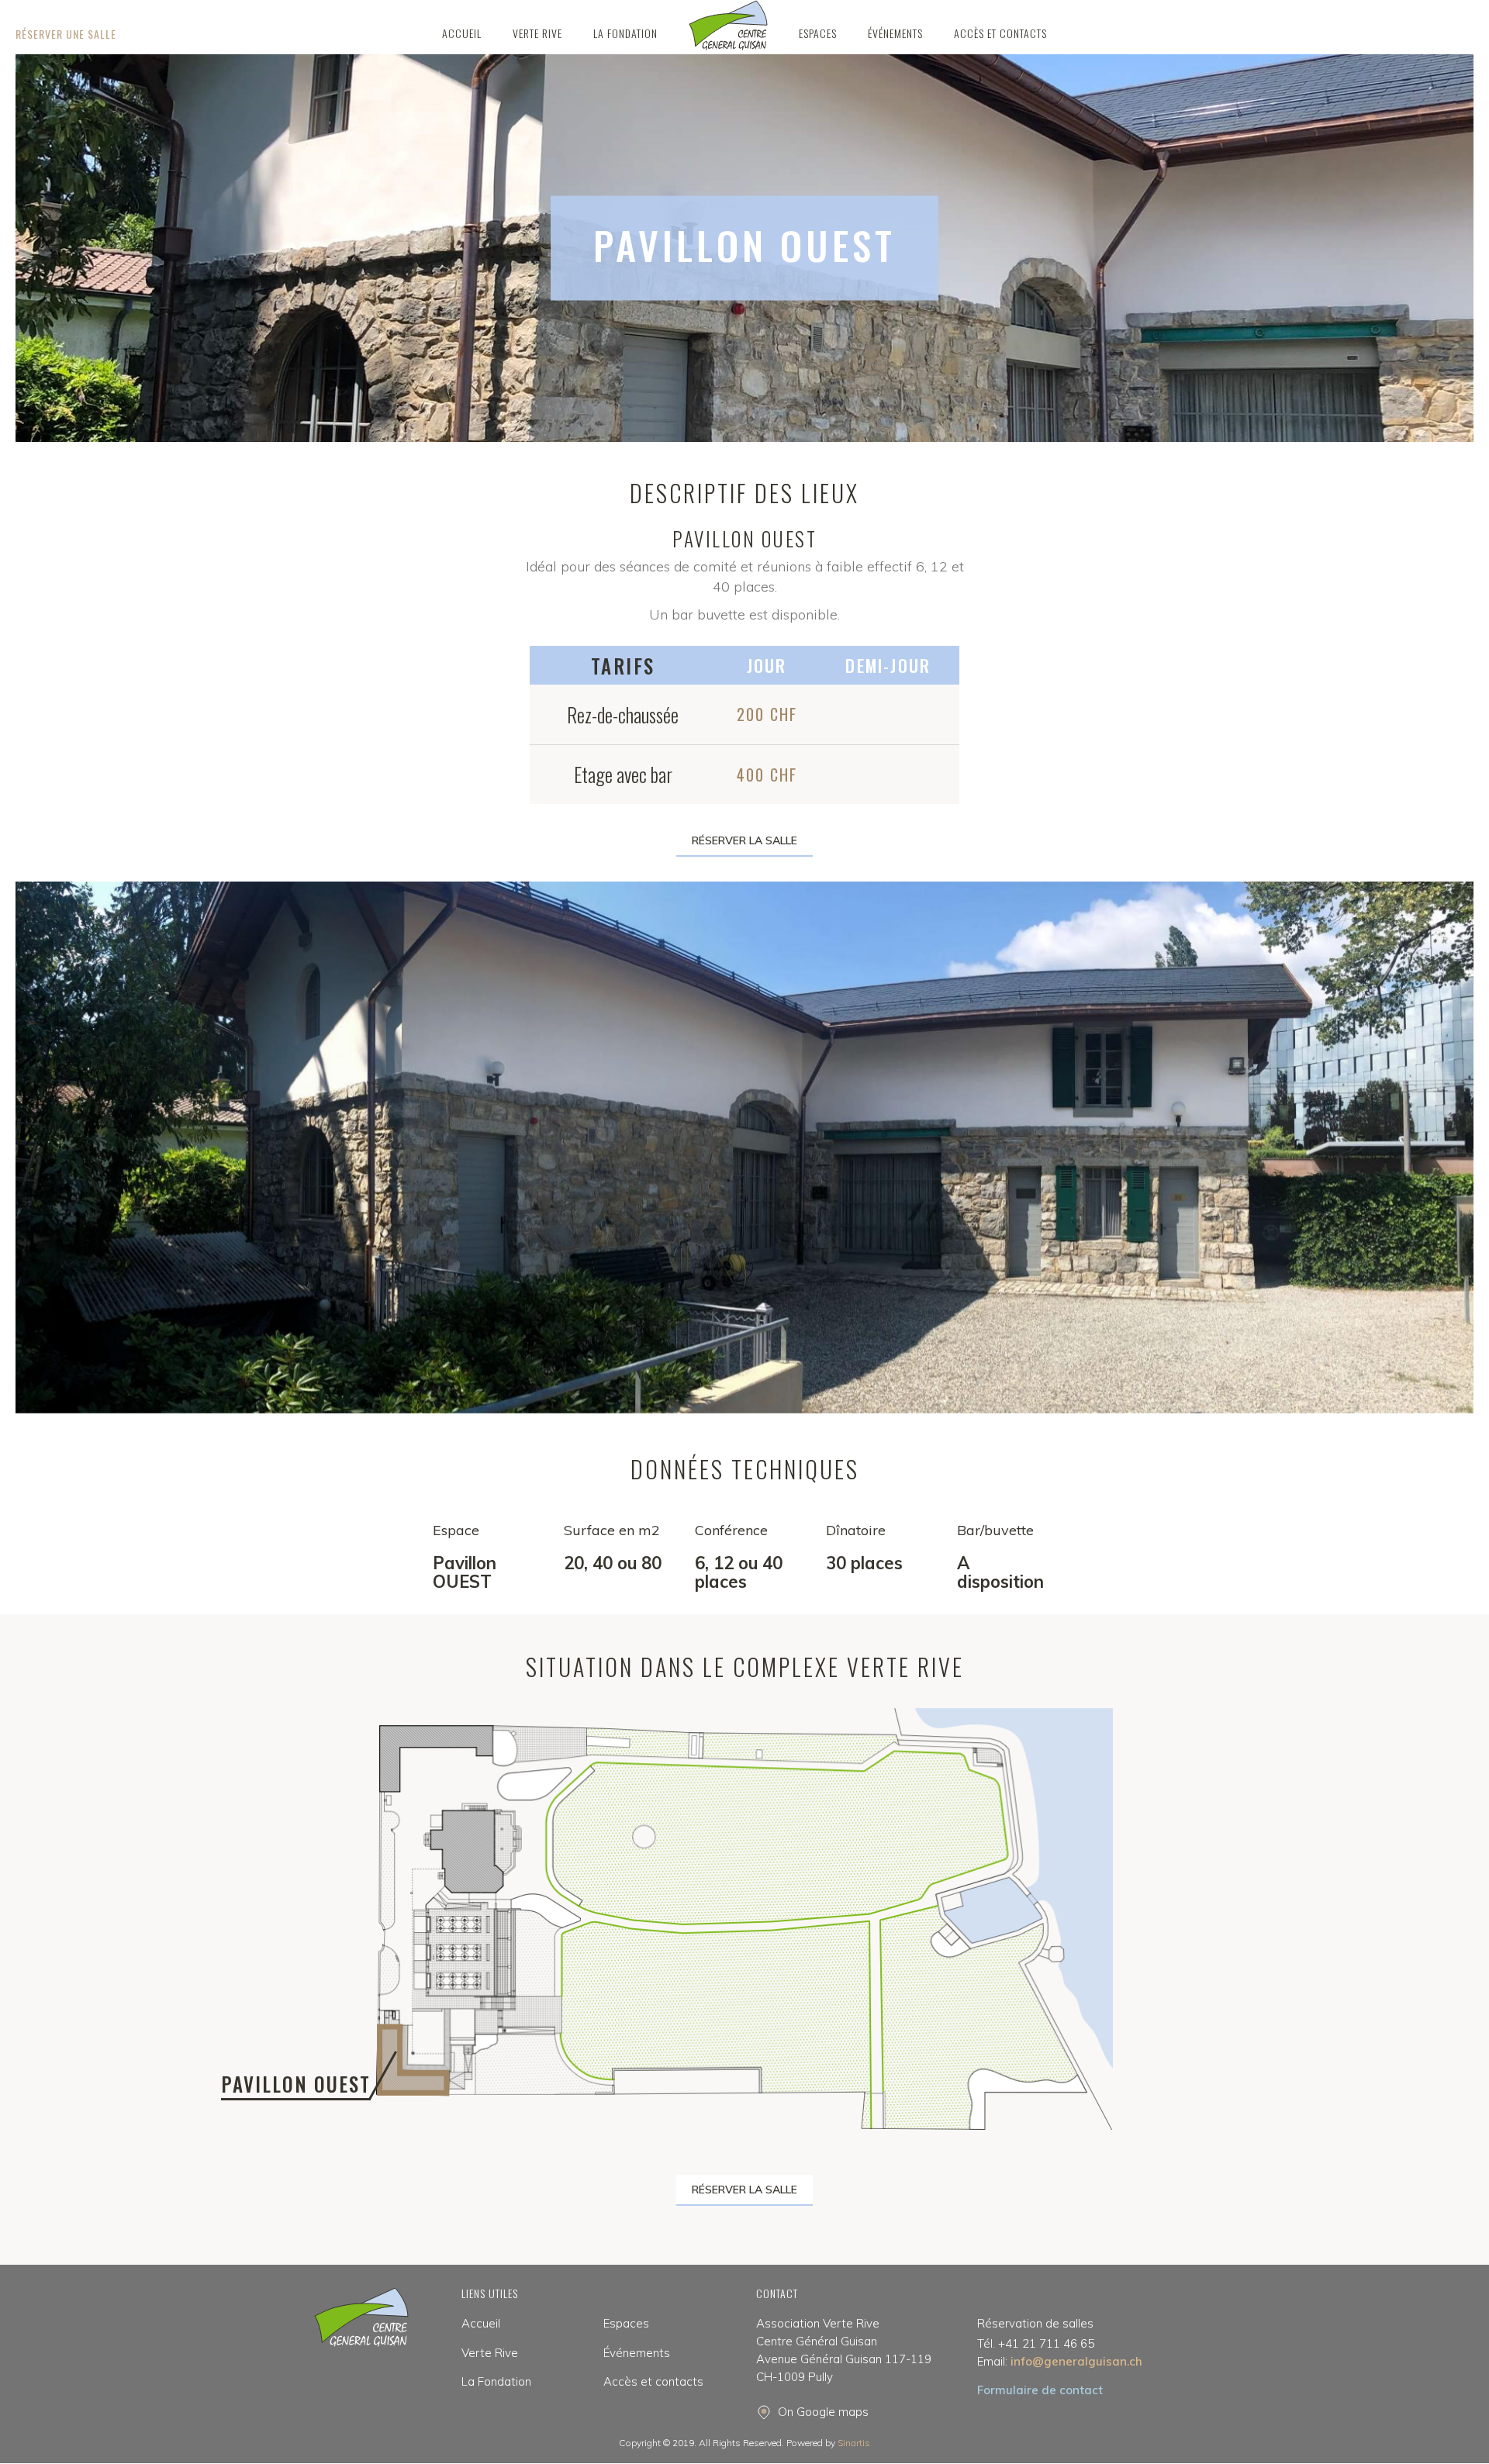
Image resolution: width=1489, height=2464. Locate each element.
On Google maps (823, 2412)
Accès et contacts (1000, 33)
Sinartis (854, 2443)
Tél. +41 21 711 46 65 (1036, 2343)
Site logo (728, 25)
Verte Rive (490, 2353)
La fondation (625, 33)
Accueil (462, 33)
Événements (895, 33)
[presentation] (54, 1151)
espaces (818, 33)
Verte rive (537, 33)
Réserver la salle (744, 840)
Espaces (626, 2323)
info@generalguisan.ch (1060, 2361)
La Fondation (496, 2381)
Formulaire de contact (1040, 2390)
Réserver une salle (66, 34)
